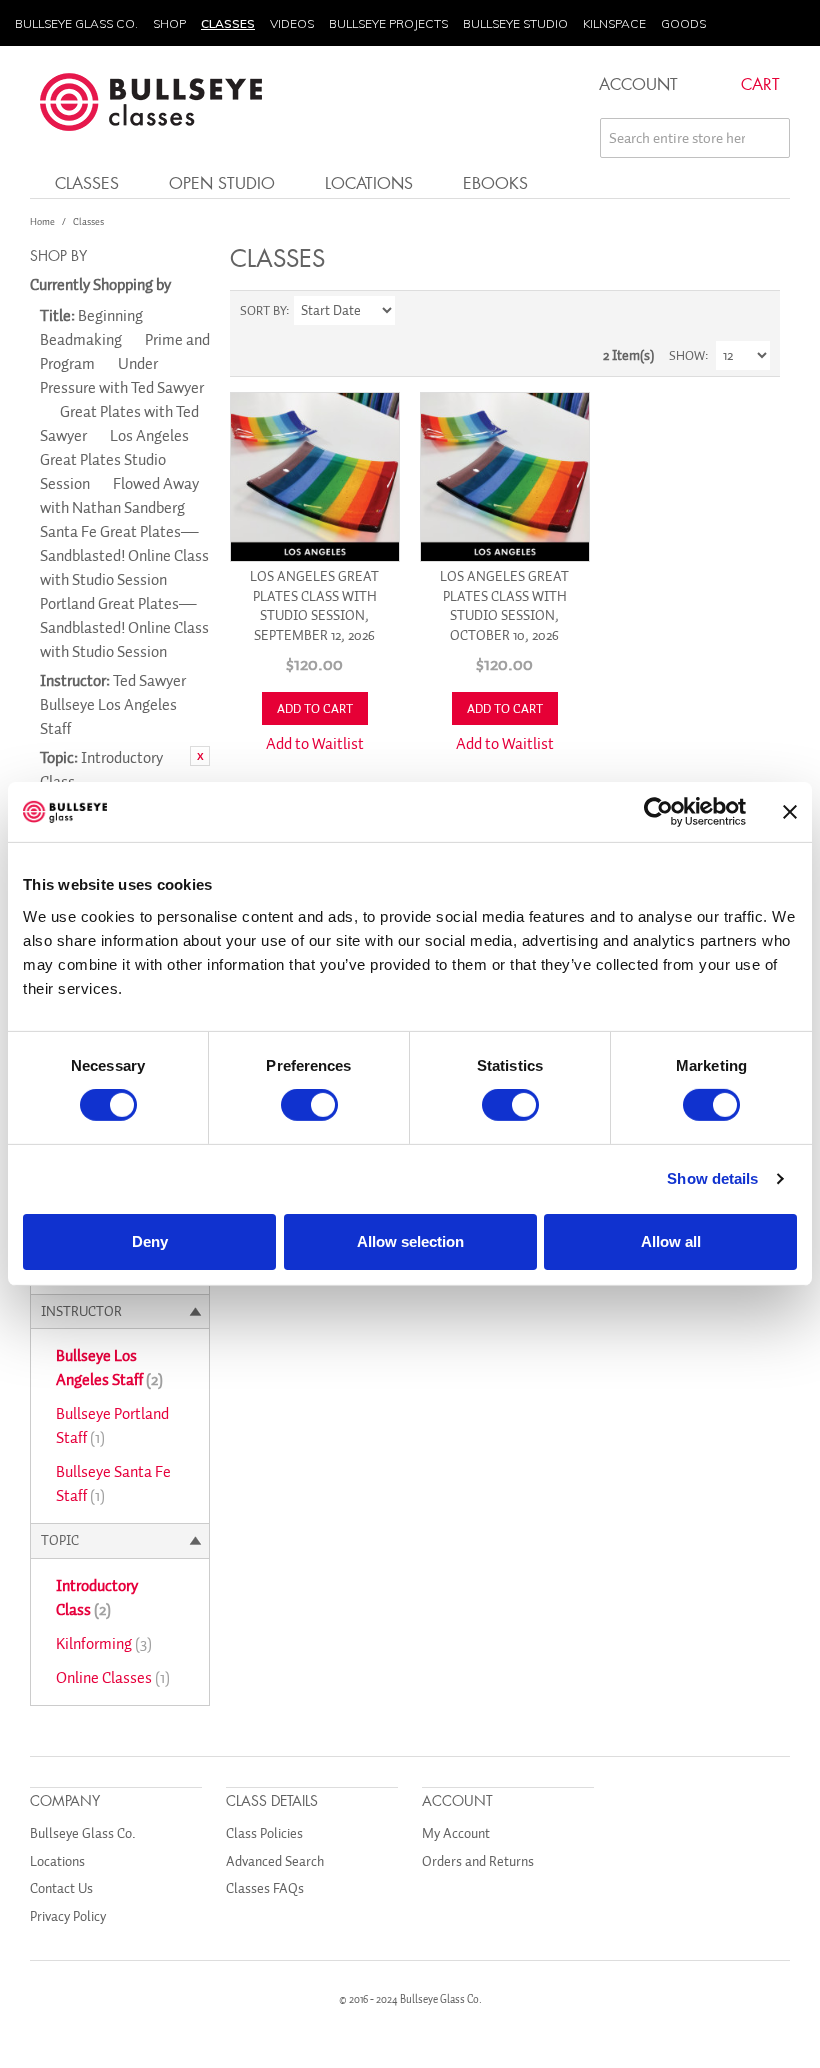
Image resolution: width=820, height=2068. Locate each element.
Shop (169, 23)
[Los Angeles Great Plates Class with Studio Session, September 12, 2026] (315, 477)
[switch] (309, 1105)
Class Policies (264, 1833)
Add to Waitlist (315, 744)
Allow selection (410, 1241)
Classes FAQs (265, 1888)
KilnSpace (614, 23)
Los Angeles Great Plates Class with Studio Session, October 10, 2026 (504, 606)
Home (42, 221)
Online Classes (113, 1678)
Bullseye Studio (515, 23)
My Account (456, 1833)
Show (687, 355)
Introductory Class (97, 1598)
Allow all (671, 1241)
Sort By (263, 310)
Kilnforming (104, 1644)
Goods (683, 23)
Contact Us (61, 1888)
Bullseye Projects (388, 23)
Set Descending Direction (413, 311)
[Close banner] (790, 812)
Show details (712, 1178)
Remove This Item (200, 756)
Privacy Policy (68, 1916)
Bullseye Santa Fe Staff (113, 1484)
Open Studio (222, 182)
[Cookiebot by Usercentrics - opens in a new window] (658, 812)
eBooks (495, 182)
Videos (292, 23)
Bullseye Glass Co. (76, 23)
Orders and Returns (478, 1861)
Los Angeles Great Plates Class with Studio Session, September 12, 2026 (314, 606)
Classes (228, 23)
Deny (150, 1241)
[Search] (770, 138)
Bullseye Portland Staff (112, 1426)
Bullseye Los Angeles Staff (109, 1368)
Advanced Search (275, 1861)
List (755, 311)
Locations (369, 182)
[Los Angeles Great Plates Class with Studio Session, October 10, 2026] (505, 477)
